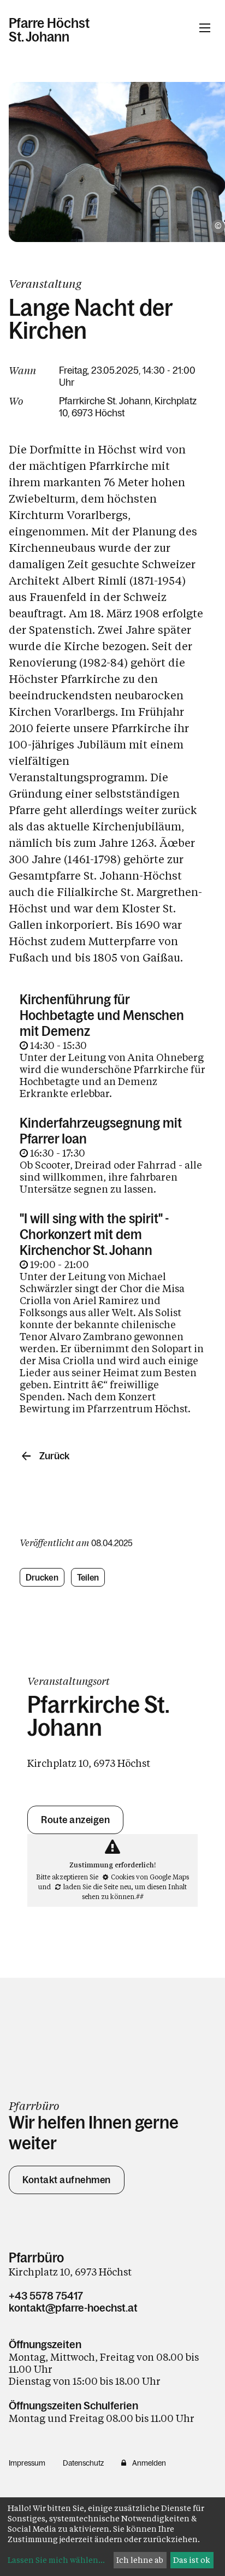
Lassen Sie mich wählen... (56, 2560)
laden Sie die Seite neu (97, 1887)
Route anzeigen (75, 1820)
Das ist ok (192, 2560)
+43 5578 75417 (46, 2296)
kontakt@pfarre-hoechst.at (73, 2308)
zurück (54, 1456)
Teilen (88, 1577)
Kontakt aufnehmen (67, 2180)
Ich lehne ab (140, 2560)
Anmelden (149, 2463)
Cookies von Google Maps (150, 1877)
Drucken (42, 1577)
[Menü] (205, 28)
